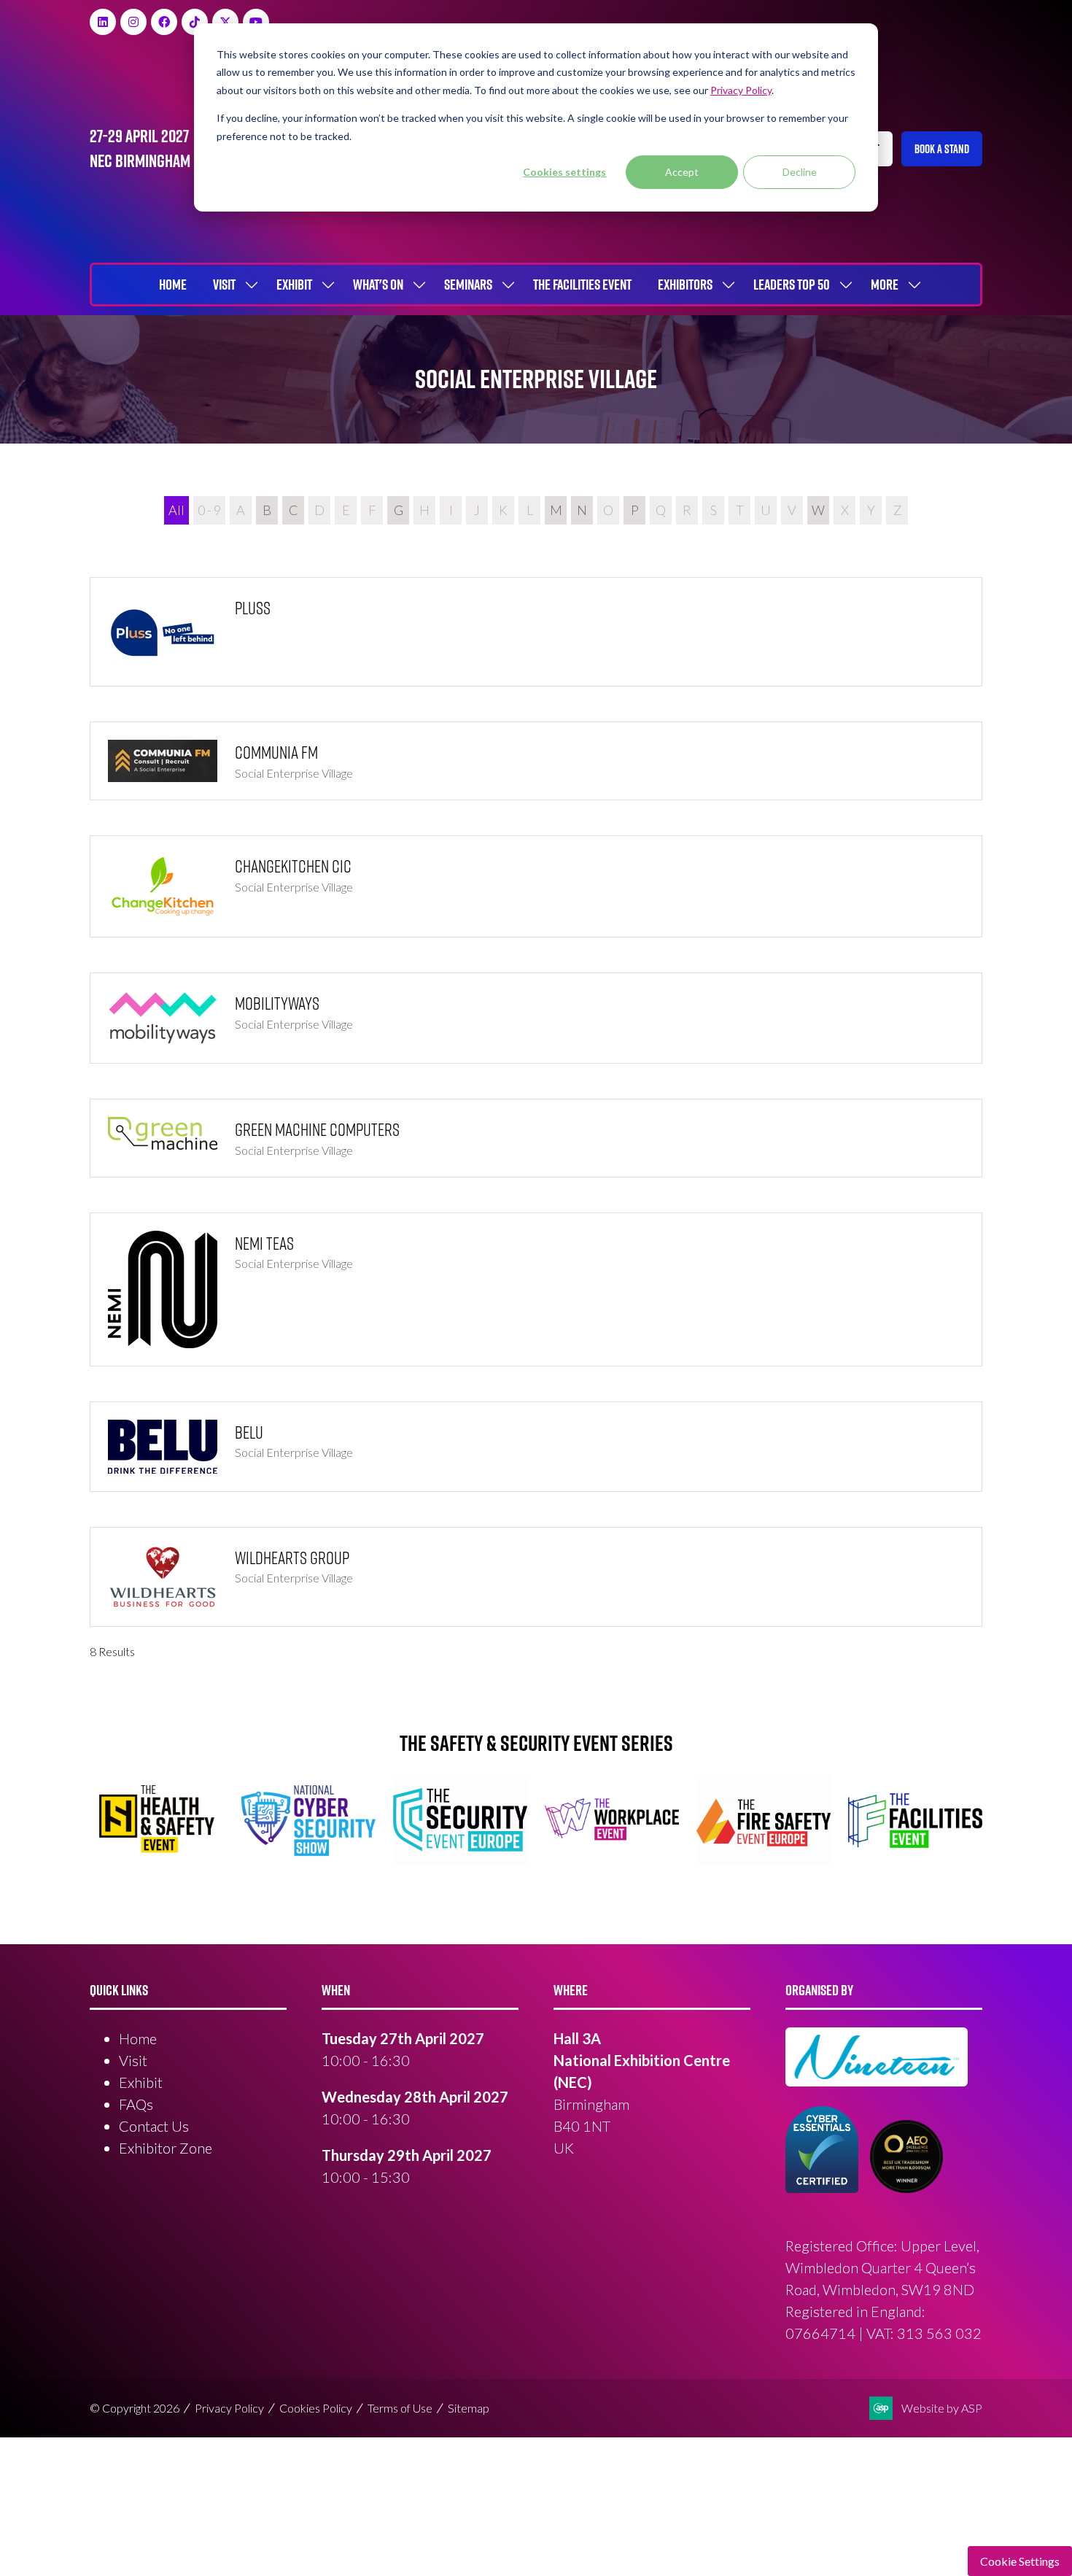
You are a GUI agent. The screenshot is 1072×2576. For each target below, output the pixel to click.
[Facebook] (164, 22)
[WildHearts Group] (536, 1577)
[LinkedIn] (103, 22)
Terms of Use (400, 2408)
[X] (225, 22)
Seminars (468, 285)
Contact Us (154, 2126)
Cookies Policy (316, 2408)
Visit (224, 285)
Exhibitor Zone (166, 2148)
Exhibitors (685, 285)
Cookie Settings (1020, 2561)
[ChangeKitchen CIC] (536, 886)
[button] (942, 149)
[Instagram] (133, 22)
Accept (682, 172)
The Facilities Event (582, 285)
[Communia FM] (536, 761)
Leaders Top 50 (792, 285)
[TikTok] (195, 22)
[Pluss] (536, 632)
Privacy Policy (229, 2408)
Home (173, 285)
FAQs (136, 2104)
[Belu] (536, 1447)
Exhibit (294, 285)
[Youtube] (256, 22)
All (176, 510)
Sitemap (469, 2408)
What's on (378, 285)
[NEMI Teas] (536, 1289)
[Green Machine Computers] (536, 1138)
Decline (800, 172)
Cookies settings (564, 172)
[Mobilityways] (536, 1018)
